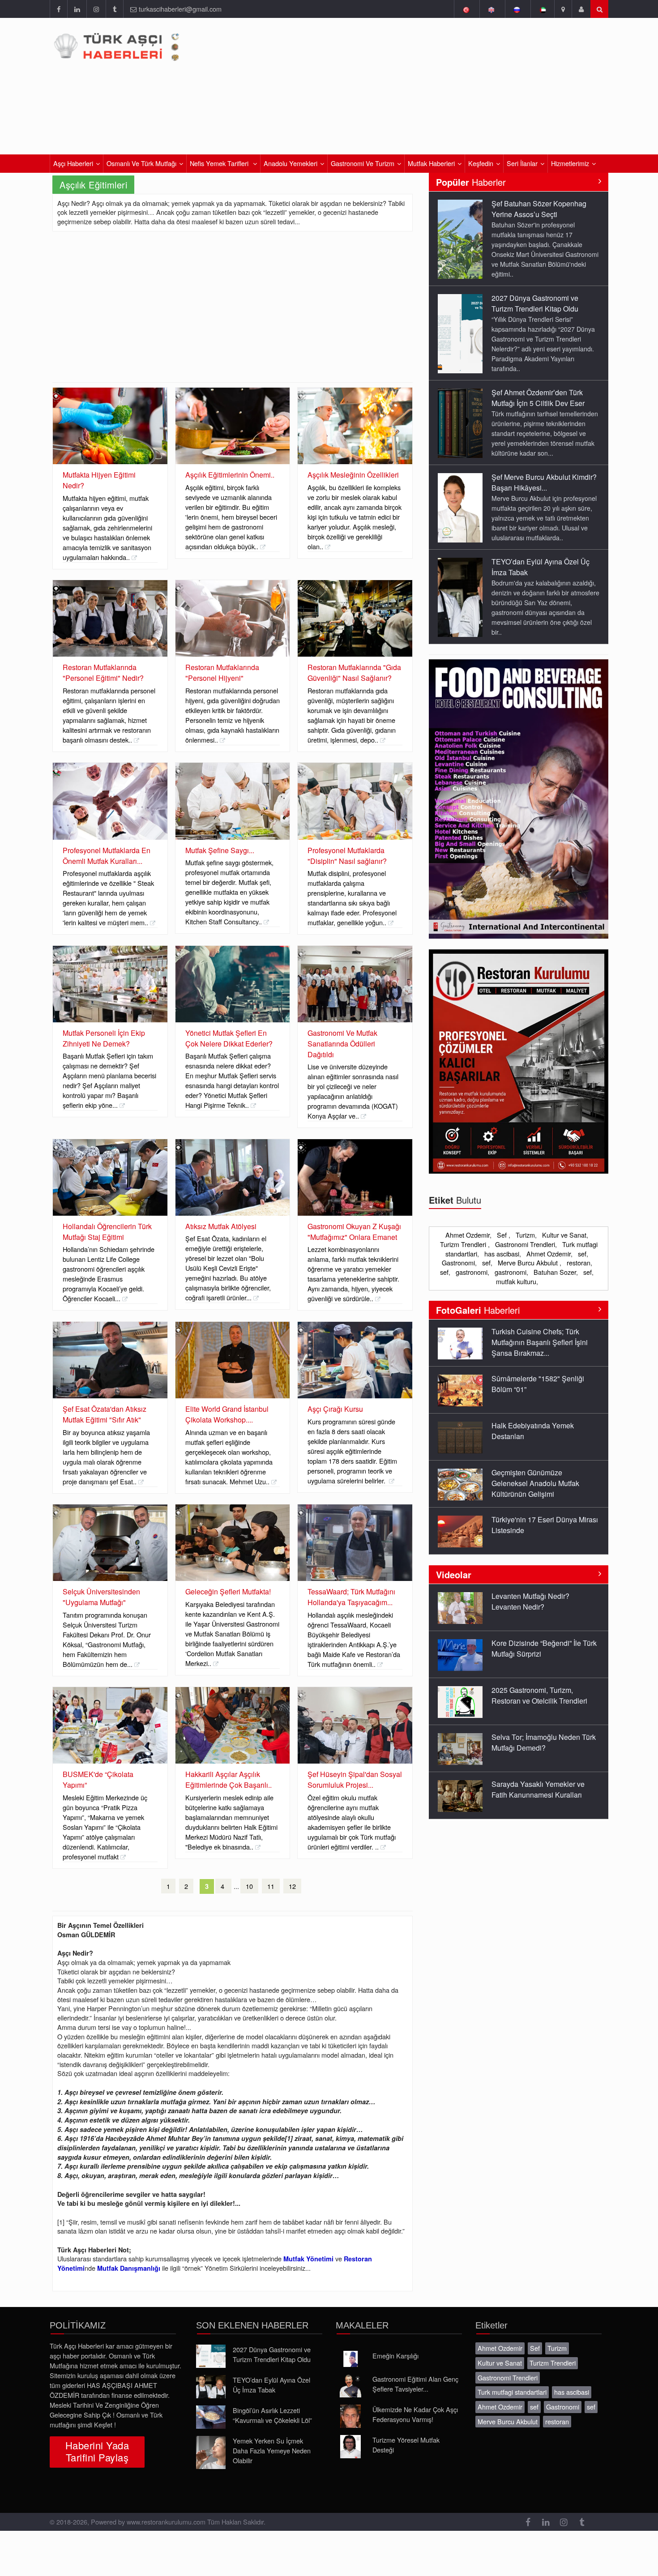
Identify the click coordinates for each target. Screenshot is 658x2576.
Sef (503, 1235)
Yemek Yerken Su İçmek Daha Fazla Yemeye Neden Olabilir (272, 2450)
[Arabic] (542, 9)
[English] (491, 9)
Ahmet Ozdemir (468, 1235)
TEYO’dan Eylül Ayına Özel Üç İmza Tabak (271, 2385)
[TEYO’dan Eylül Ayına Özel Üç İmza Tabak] (460, 502)
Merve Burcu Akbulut (529, 1262)
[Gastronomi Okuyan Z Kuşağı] (355, 1177)
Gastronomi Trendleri (525, 1244)
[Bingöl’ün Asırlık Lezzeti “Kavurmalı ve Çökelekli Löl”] (211, 2417)
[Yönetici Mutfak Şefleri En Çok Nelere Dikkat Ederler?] (233, 984)
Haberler (471, 182)
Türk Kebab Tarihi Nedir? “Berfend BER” (531, 1525)
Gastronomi (458, 1262)
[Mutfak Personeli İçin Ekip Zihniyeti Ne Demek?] (110, 984)
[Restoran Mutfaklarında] (110, 618)
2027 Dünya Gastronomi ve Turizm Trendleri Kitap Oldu (535, 209)
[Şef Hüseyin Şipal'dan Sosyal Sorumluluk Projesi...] (355, 1725)
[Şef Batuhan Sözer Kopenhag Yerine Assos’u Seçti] (460, 597)
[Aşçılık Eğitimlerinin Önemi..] (233, 426)
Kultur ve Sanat (564, 1235)
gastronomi (472, 1272)
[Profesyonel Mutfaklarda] (355, 801)
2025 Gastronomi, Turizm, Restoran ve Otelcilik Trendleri (539, 1648)
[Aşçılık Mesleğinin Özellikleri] (355, 426)
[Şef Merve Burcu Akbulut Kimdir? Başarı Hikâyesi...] (460, 413)
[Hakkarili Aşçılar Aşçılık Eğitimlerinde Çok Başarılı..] (233, 1725)
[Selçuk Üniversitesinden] (110, 1543)
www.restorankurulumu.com (166, 2522)
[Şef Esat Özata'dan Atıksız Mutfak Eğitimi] (110, 1360)
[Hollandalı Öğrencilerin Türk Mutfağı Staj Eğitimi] (110, 1177)
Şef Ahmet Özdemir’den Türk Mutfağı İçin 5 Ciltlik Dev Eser (538, 303)
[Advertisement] (233, 315)
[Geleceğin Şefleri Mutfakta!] (233, 1543)
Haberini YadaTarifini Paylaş (97, 2451)
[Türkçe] (466, 9)
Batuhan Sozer (555, 1272)
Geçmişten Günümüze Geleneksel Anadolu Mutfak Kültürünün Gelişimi (535, 1436)
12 (292, 1886)
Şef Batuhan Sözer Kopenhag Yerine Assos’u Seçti (539, 567)
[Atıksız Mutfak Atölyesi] (233, 1177)
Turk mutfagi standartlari (512, 2392)
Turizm (525, 1235)
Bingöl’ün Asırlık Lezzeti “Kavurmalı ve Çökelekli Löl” (272, 2415)
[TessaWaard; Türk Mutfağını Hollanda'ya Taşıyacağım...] (355, 1543)
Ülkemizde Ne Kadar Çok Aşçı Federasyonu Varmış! (415, 2414)
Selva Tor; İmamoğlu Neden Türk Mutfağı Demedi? (544, 1695)
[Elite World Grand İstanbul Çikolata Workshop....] (233, 1360)
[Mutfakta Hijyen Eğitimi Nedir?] (110, 426)
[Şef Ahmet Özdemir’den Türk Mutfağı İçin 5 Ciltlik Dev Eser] (460, 328)
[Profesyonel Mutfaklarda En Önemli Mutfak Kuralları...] (110, 801)
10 (249, 1886)
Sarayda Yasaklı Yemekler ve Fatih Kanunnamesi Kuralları (538, 1742)
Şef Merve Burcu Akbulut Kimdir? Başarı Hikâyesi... (544, 388)
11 (271, 1886)
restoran (579, 1262)
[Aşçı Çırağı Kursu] (355, 1360)
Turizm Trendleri (464, 1244)
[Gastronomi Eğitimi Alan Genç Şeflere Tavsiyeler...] (350, 2386)
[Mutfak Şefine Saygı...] (233, 801)
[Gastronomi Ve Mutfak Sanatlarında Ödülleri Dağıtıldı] (355, 984)
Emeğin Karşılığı (395, 2356)
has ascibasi (502, 1254)
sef (582, 1254)
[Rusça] (517, 9)
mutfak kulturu (516, 1281)
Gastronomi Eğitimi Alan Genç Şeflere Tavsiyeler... (415, 2384)
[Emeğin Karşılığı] (350, 2359)
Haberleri (478, 1310)
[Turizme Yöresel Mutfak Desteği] (350, 2447)
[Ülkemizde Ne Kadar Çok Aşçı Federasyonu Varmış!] (350, 2416)
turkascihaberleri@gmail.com (180, 9)
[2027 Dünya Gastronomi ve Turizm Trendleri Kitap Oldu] (460, 239)
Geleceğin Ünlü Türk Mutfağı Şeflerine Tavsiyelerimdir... (537, 1789)
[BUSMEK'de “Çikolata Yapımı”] (110, 1725)
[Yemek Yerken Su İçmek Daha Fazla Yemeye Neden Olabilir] (211, 2452)
